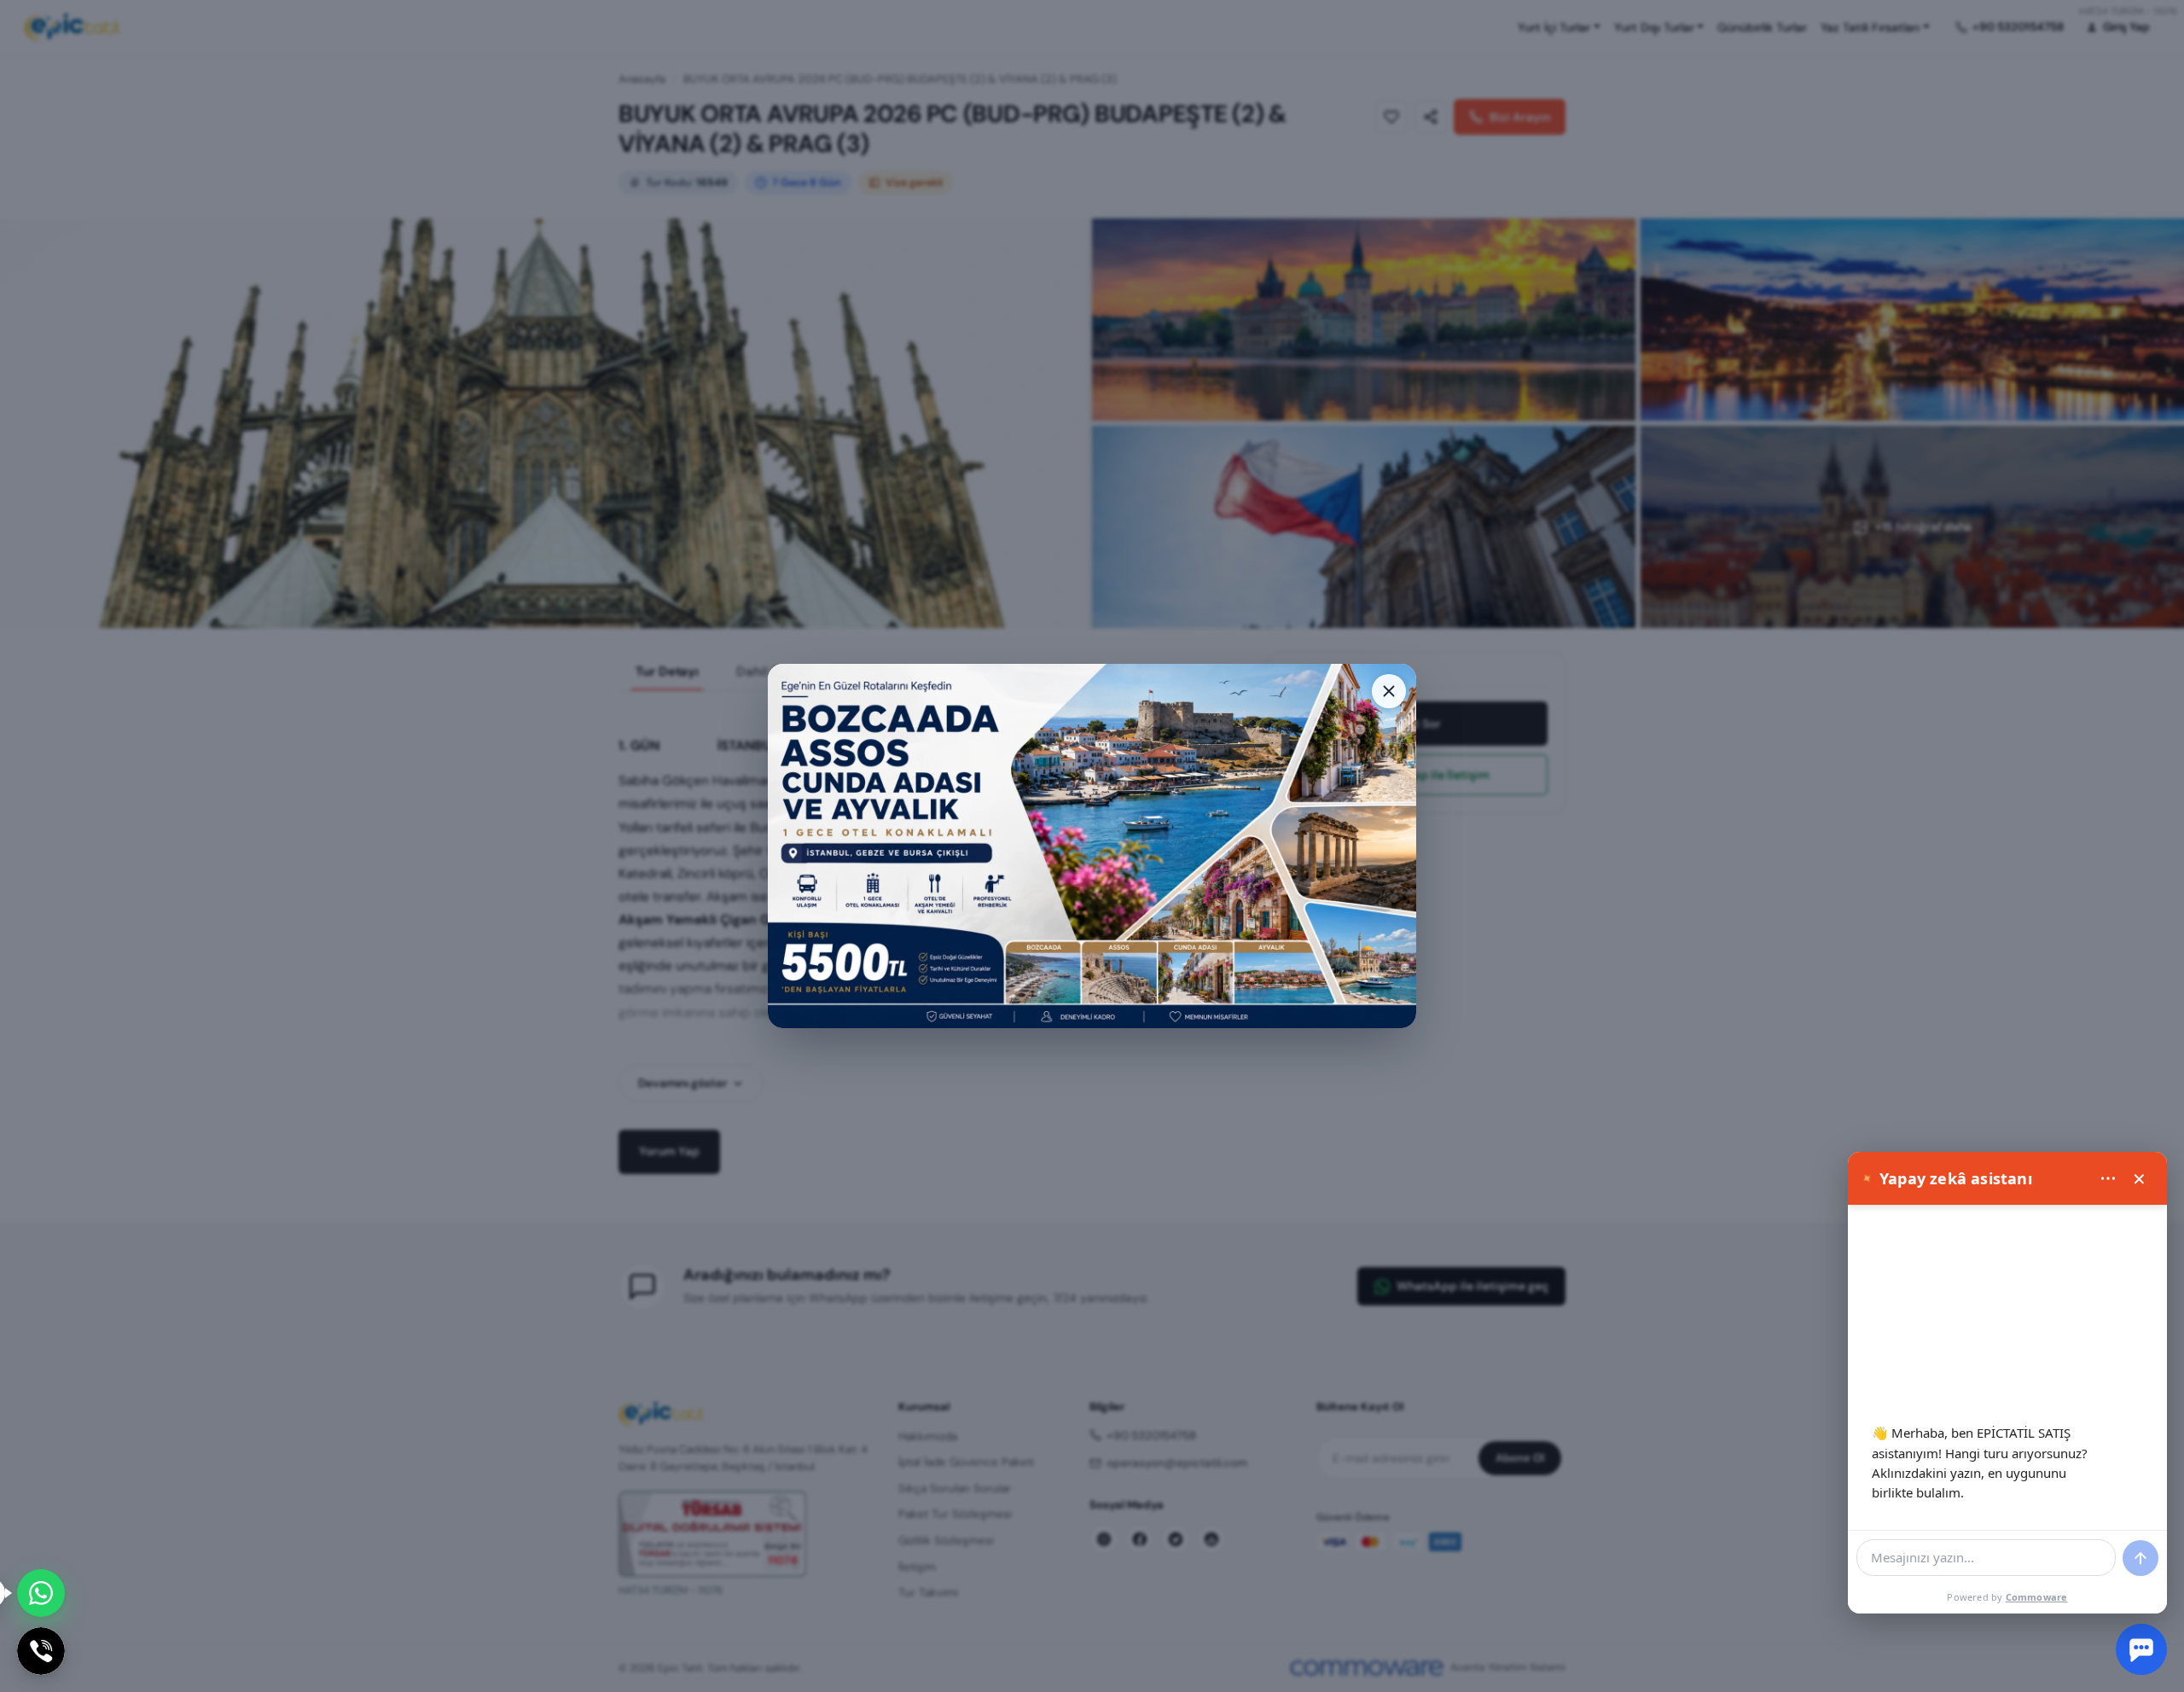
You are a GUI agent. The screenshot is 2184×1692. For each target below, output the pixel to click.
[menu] (2108, 1178)
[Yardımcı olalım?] (41, 1593)
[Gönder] (2140, 1558)
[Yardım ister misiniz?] (2141, 1649)
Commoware (2037, 1597)
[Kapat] (1389, 691)
